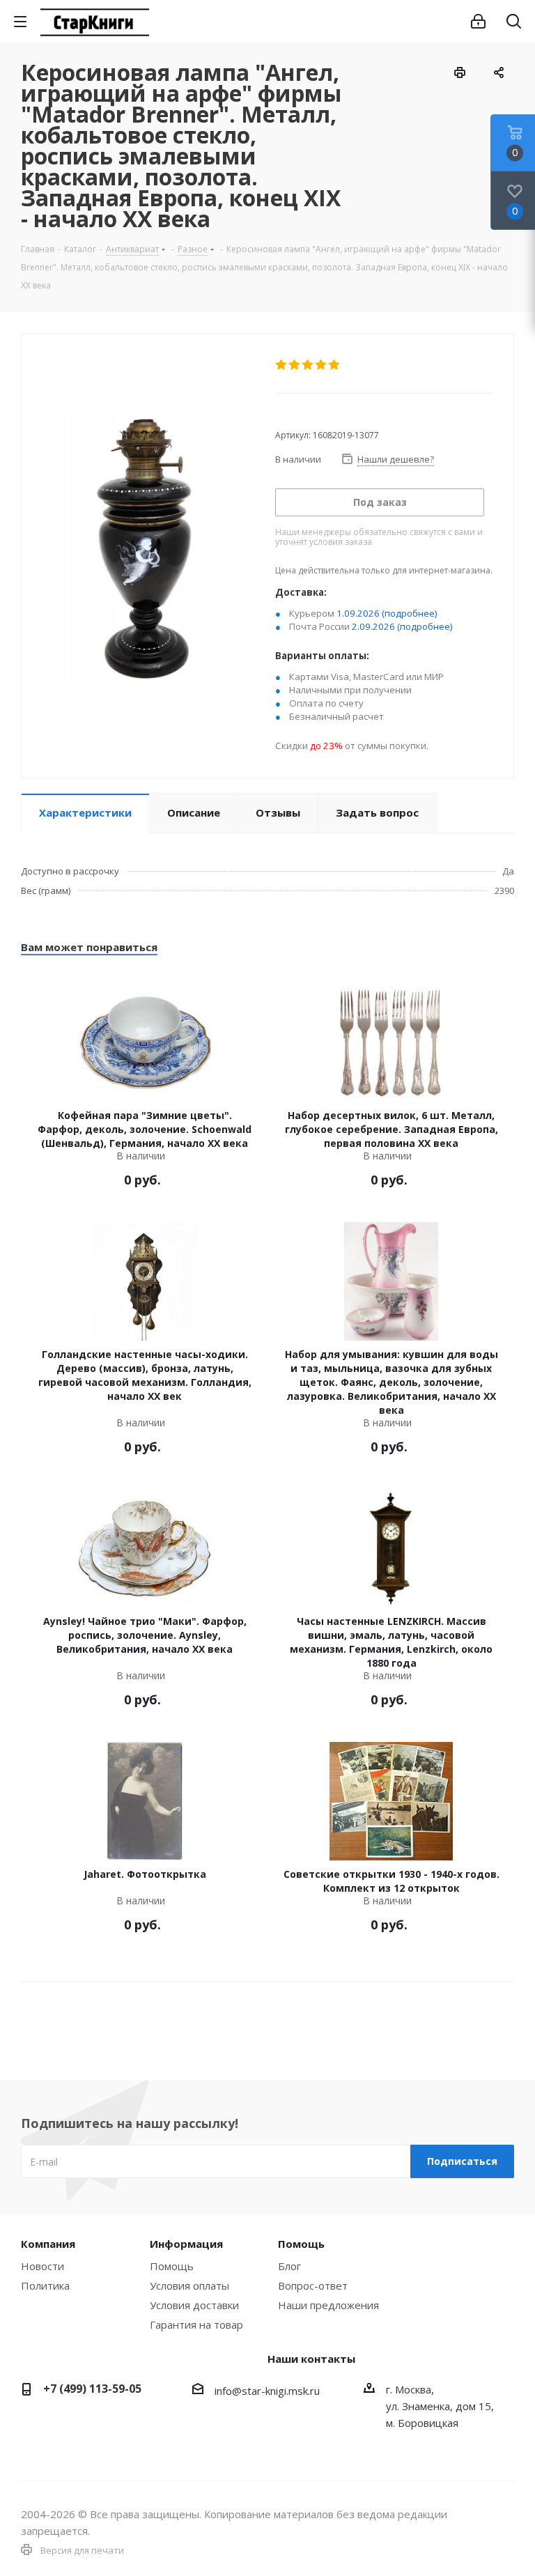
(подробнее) (410, 613)
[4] (321, 365)
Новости (42, 2266)
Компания (48, 2244)
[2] (295, 365)
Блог (289, 2266)
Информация (186, 2244)
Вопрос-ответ (313, 2285)
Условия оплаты (189, 2285)
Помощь (172, 2266)
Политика (45, 2285)
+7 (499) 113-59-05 (92, 2389)
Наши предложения (328, 2305)
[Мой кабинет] (478, 22)
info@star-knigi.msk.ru (267, 2391)
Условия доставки (194, 2305)
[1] (282, 365)
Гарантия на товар (196, 2324)
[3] (308, 365)
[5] (335, 365)
